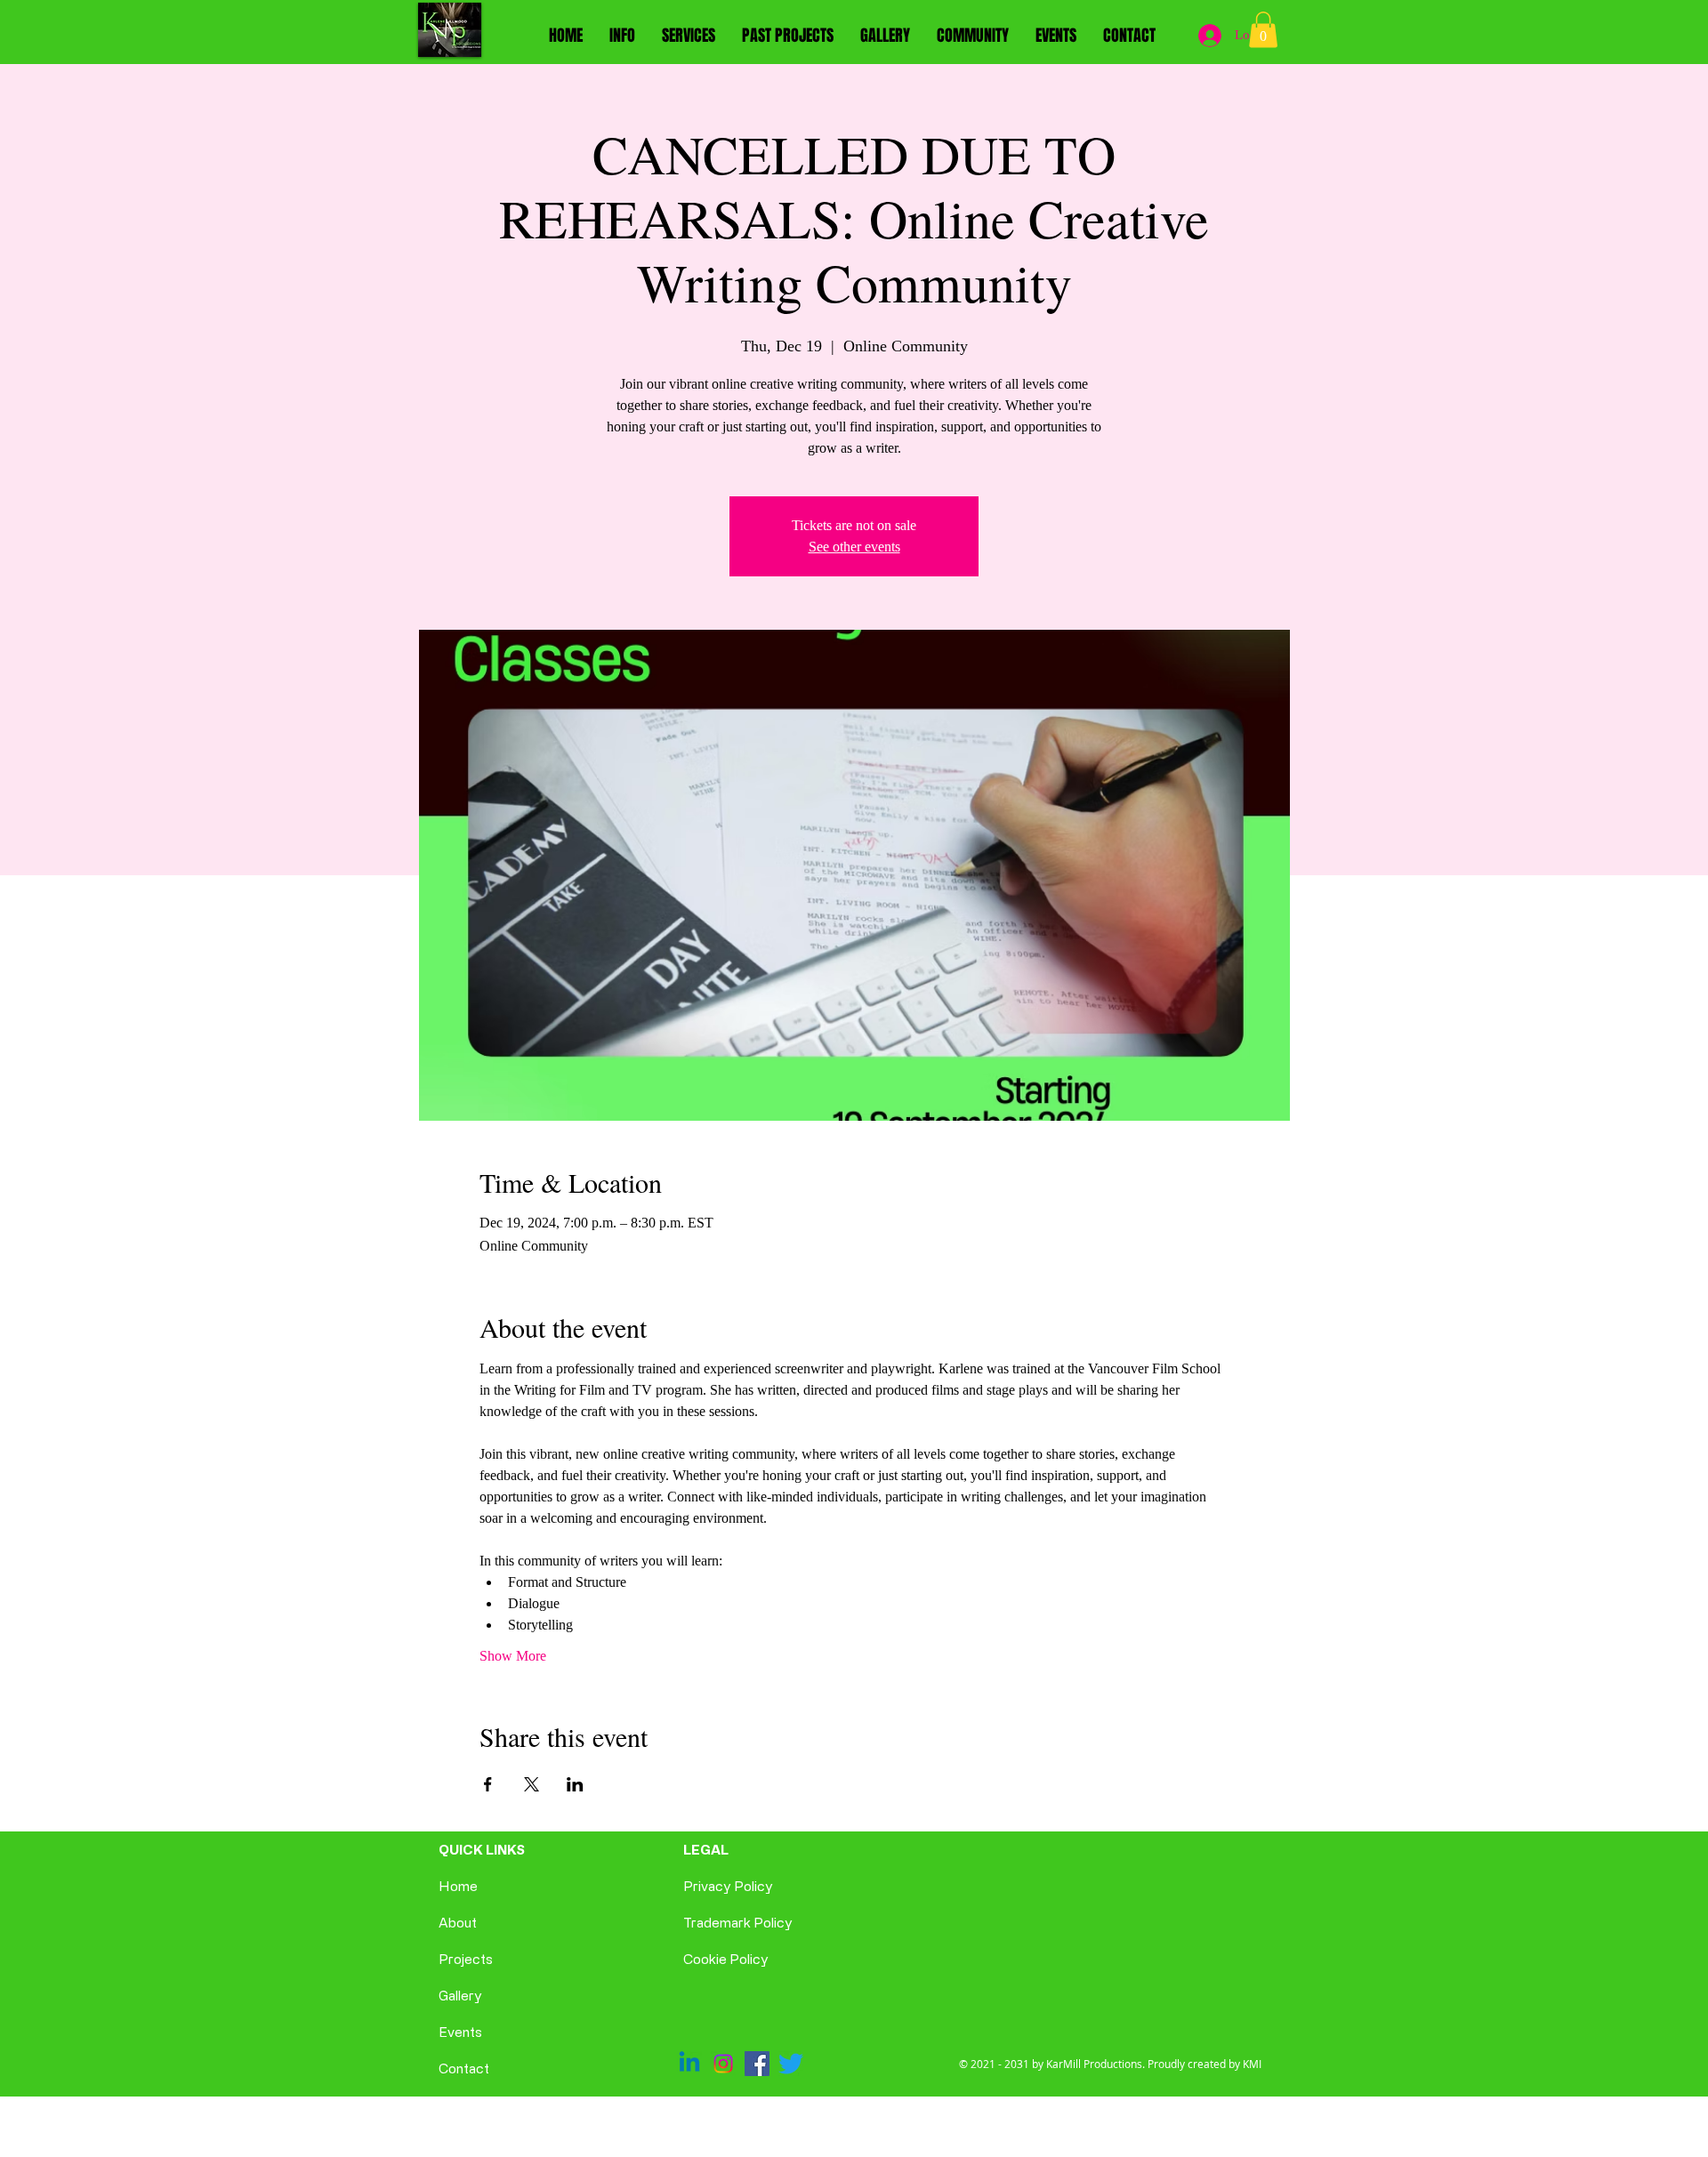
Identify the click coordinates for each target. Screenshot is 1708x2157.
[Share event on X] (532, 1784)
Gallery (460, 1996)
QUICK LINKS (482, 1850)
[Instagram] (723, 2064)
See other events (854, 547)
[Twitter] (791, 2064)
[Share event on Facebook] (488, 1784)
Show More (513, 1656)
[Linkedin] (689, 2064)
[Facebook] (757, 2064)
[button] (1263, 30)
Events (460, 2032)
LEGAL (706, 1850)
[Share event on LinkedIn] (575, 1784)
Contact (464, 2068)
